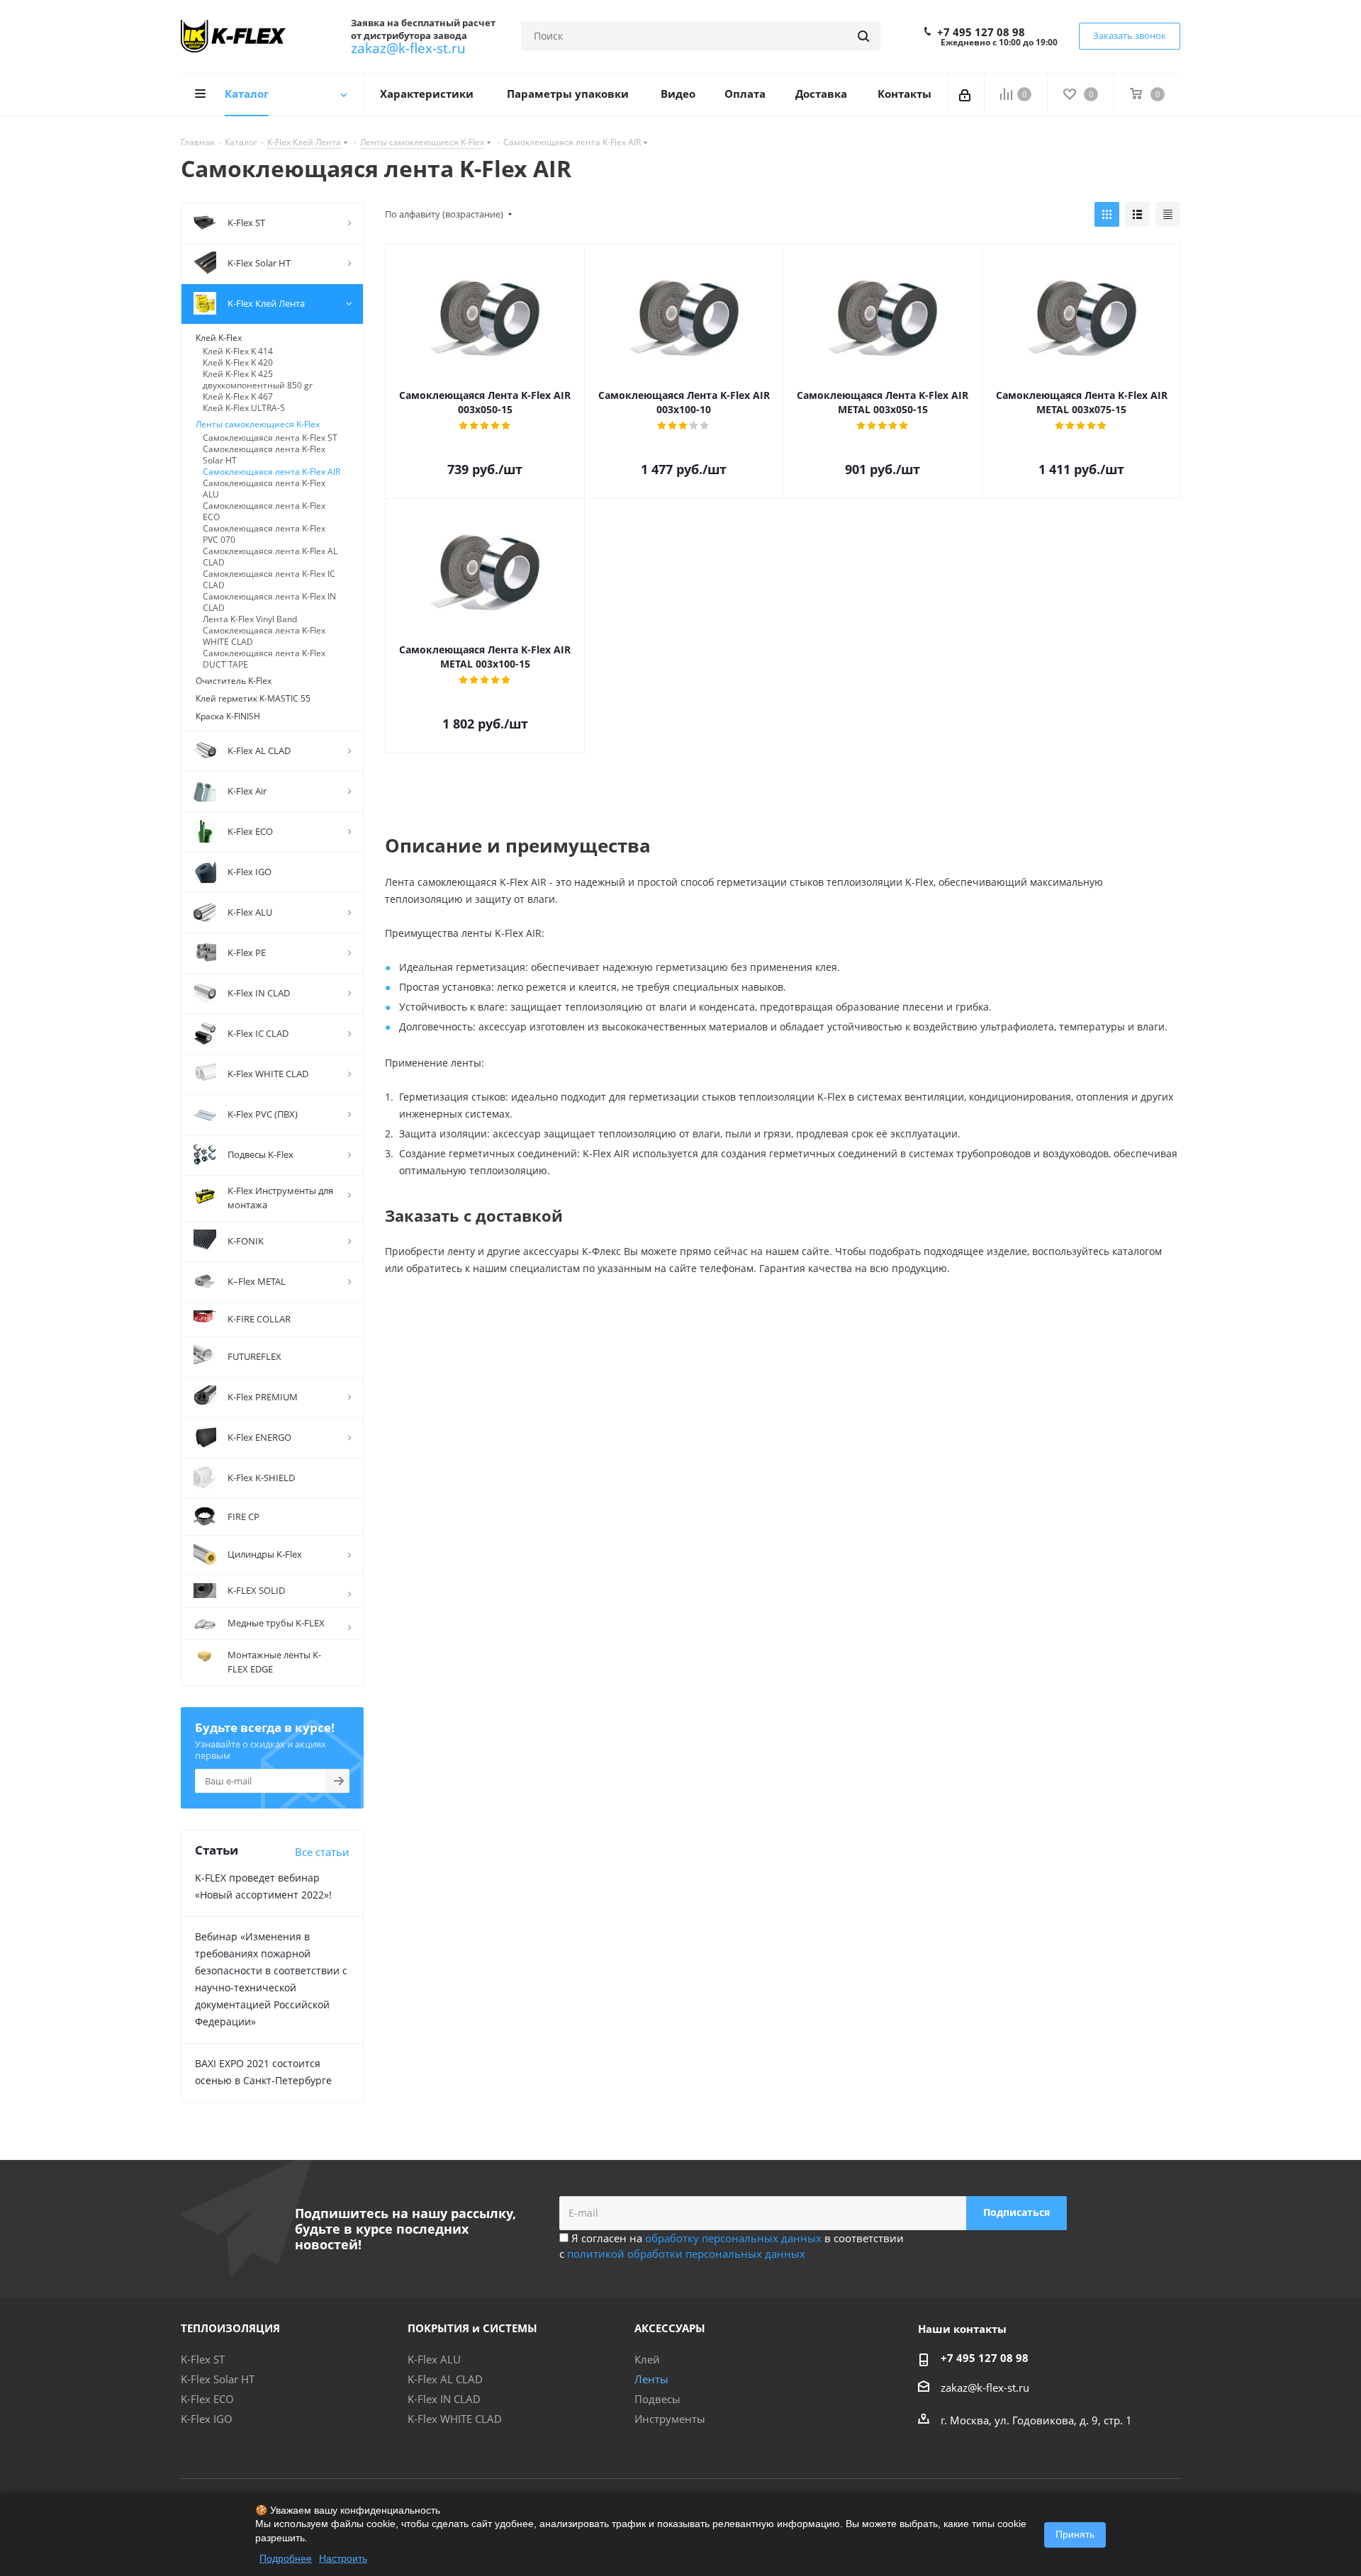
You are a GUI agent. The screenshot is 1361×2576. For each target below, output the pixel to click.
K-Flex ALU (434, 2359)
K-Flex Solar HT (218, 2379)
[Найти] (863, 36)
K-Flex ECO (207, 2399)
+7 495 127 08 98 (981, 32)
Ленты (651, 2379)
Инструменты (670, 2419)
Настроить (343, 2558)
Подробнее (286, 2558)
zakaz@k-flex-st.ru (408, 48)
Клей (647, 2359)
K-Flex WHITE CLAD (455, 2419)
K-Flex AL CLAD (445, 2379)
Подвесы (657, 2399)
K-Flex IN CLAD (444, 2399)
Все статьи (322, 1852)
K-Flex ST (203, 2359)
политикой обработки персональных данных (686, 2254)
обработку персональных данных (733, 2238)
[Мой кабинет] (966, 94)
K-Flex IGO (207, 2419)
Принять (1075, 2534)
